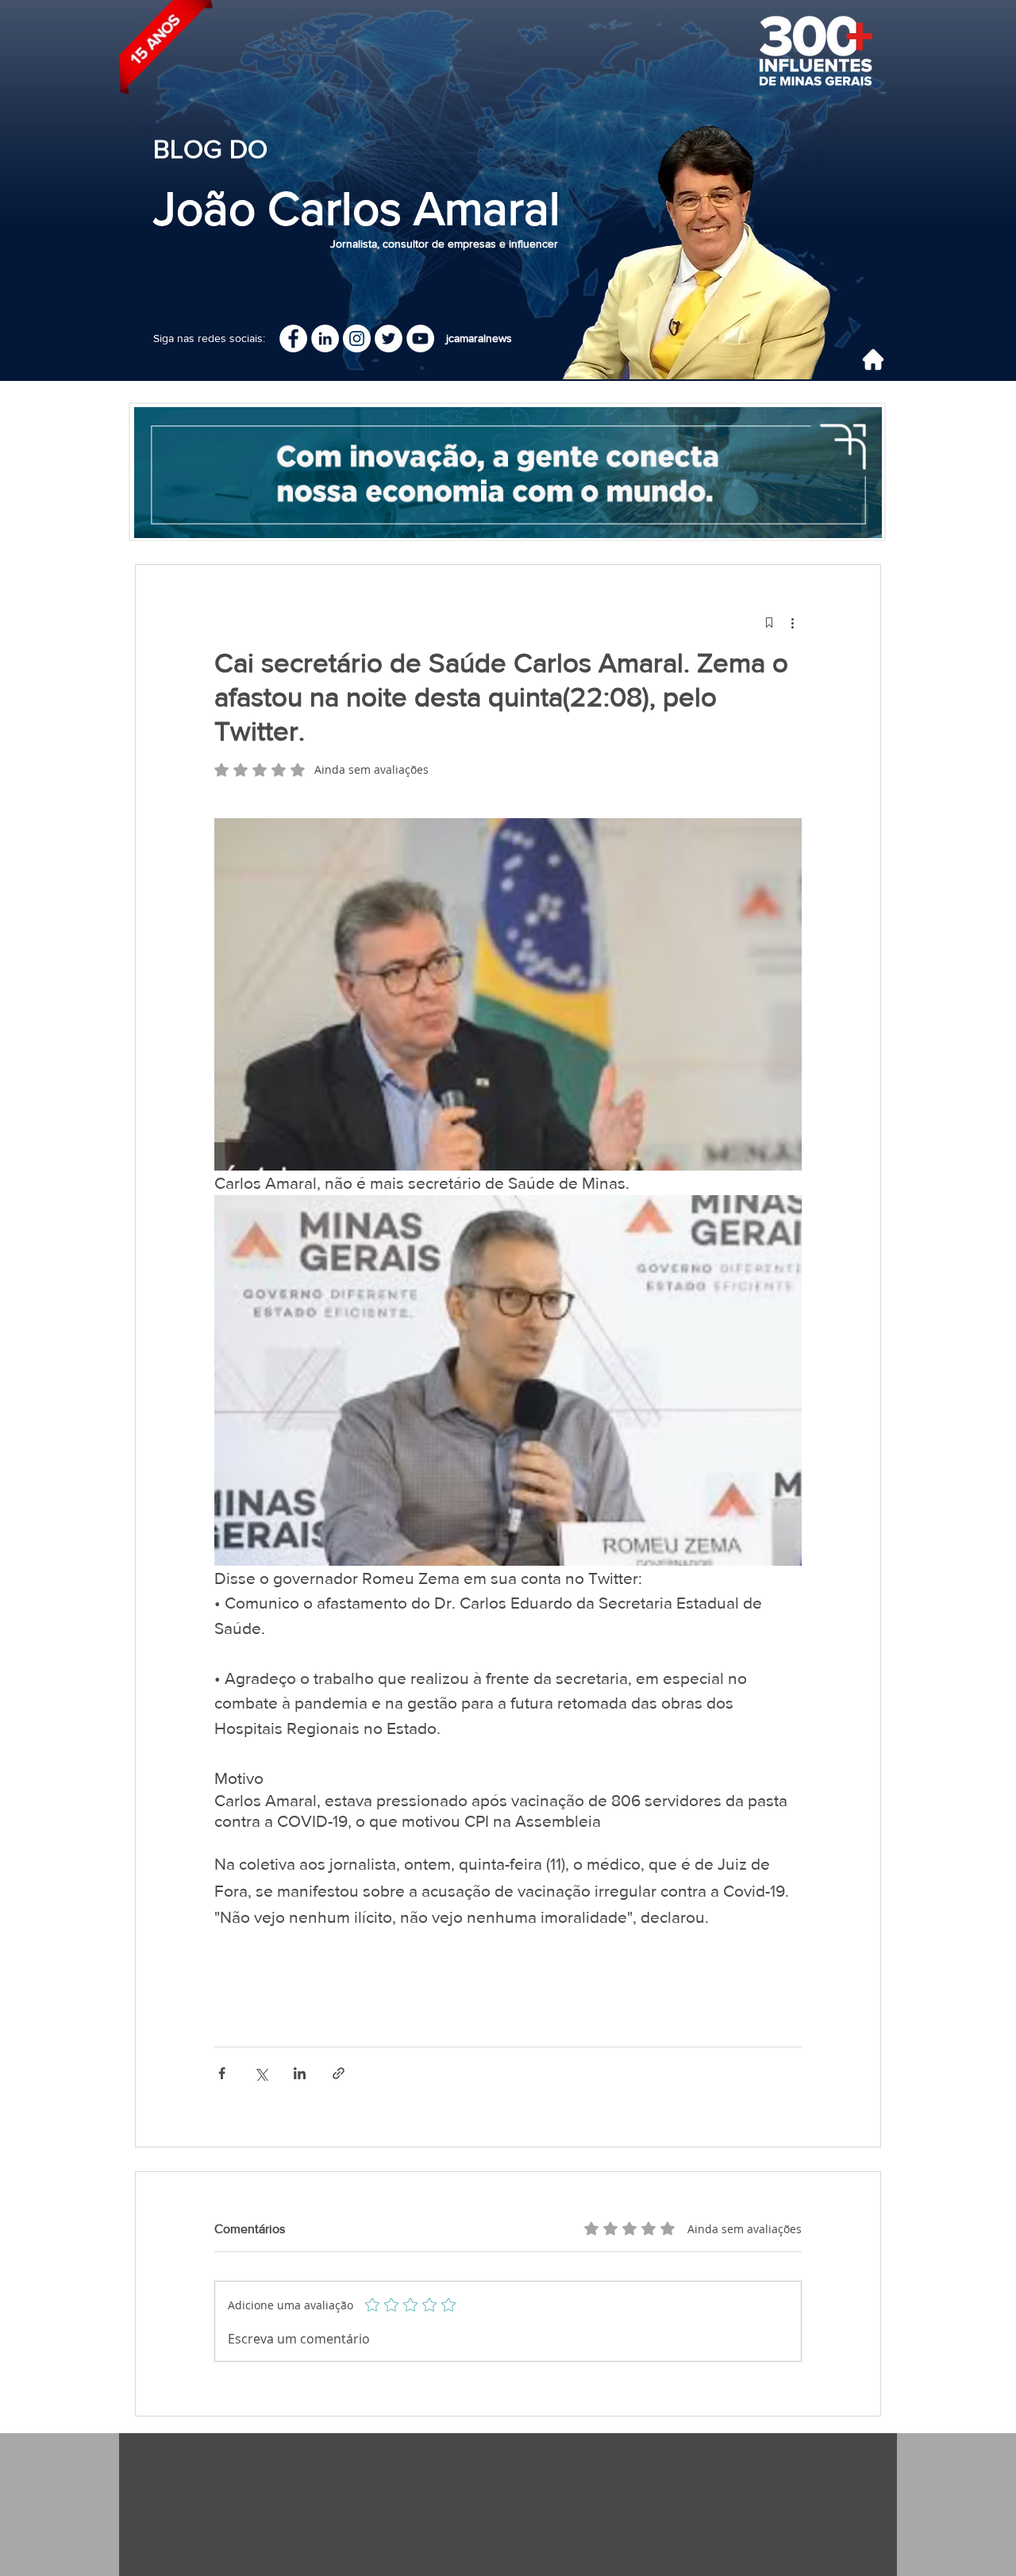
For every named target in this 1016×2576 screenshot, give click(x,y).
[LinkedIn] (325, 338)
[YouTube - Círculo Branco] (420, 338)
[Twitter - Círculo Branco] (389, 338)
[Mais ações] (792, 622)
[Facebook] (293, 338)
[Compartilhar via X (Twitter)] (261, 2073)
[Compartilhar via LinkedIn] (300, 2073)
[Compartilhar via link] (339, 2073)
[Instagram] (357, 338)
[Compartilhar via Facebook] (222, 2073)
